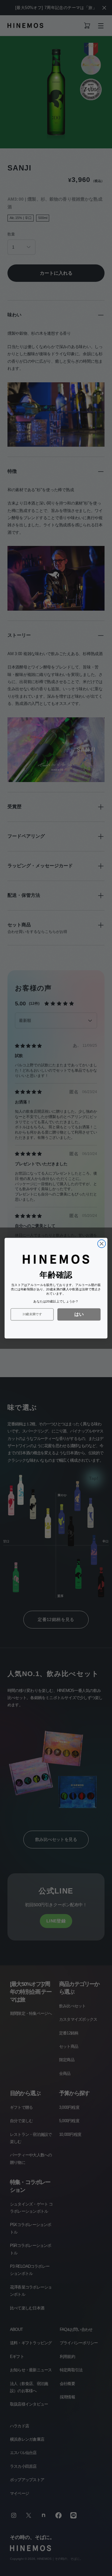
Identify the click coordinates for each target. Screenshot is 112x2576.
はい (79, 1314)
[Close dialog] (102, 1244)
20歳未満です (32, 1314)
